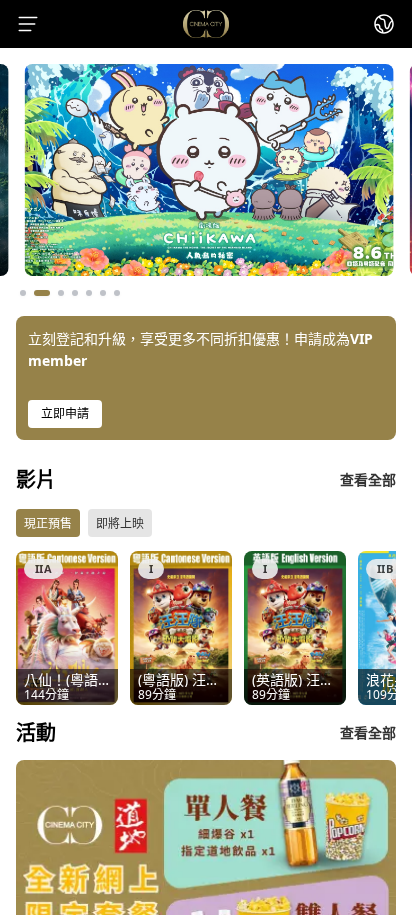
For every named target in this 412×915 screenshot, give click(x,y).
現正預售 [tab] (48, 523)
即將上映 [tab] (120, 523)
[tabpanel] (206, 628)
